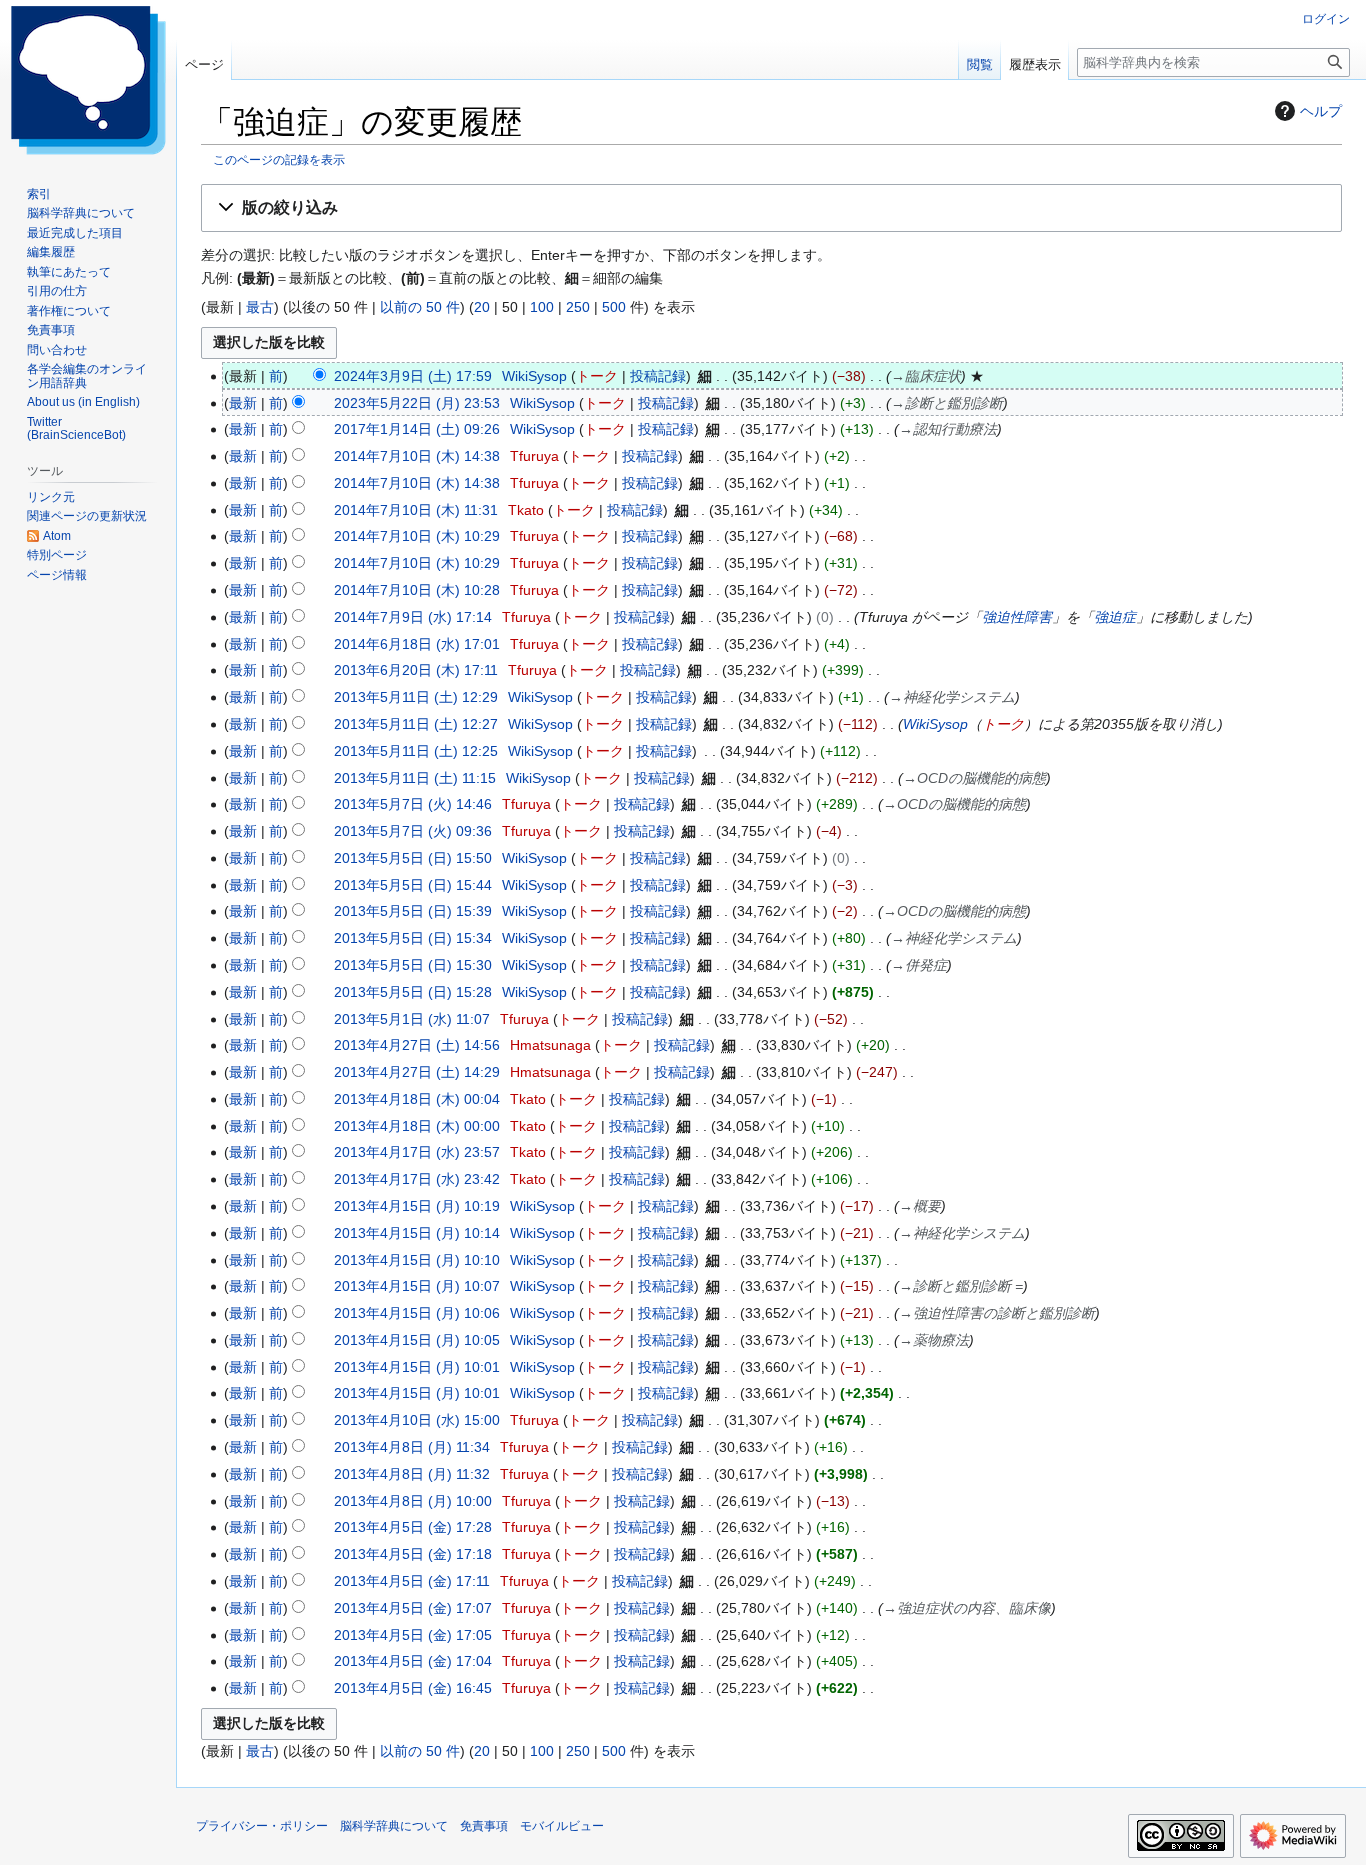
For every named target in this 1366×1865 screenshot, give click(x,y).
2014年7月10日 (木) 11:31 (416, 510)
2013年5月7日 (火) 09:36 (413, 831)
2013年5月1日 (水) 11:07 (412, 1019)
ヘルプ (1321, 111)
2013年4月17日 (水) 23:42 (417, 1179)
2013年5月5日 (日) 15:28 (413, 992)
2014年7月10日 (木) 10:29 (417, 536)
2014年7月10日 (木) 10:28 (417, 590)
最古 (260, 307)
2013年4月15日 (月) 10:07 (417, 1286)
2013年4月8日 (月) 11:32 (412, 1474)
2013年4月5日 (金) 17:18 (413, 1554)
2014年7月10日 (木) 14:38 (417, 456)
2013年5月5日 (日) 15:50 (413, 858)
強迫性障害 (1017, 617)
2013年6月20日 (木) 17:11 (416, 670)
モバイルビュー (562, 1826)
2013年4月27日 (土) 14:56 (417, 1045)
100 (542, 307)
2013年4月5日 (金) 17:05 (413, 1635)
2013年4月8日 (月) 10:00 (413, 1501)
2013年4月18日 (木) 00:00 (417, 1126)
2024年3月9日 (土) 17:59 (413, 376)
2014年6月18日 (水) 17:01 (417, 644)
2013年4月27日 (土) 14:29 (417, 1072)
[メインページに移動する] (88, 80)
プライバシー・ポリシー (262, 1826)
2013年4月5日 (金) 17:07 (413, 1608)
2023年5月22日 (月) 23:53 (417, 403)
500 (614, 307)
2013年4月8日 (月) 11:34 (412, 1447)
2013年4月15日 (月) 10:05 (417, 1340)
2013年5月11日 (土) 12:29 (416, 697)
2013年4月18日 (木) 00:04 (417, 1099)
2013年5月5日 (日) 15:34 (413, 938)
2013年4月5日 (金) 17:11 (412, 1581)
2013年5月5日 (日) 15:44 (413, 885)
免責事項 (484, 1826)
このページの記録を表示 (279, 159)
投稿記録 (658, 376)
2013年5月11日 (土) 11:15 (415, 778)
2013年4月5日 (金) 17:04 (413, 1661)
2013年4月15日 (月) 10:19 (417, 1206)
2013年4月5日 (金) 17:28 (413, 1527)
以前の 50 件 (420, 307)
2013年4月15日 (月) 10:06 (417, 1313)
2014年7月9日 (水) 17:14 (413, 617)
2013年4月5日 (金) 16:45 (413, 1688)
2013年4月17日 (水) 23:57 (417, 1152)
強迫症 (1115, 617)
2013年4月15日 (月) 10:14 (417, 1233)
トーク (597, 376)
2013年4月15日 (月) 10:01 (417, 1367)
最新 (243, 403)
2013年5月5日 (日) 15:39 (413, 911)
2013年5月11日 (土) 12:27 (416, 724)
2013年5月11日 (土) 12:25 (416, 751)
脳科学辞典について (394, 1826)
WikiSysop (935, 724)
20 (482, 307)
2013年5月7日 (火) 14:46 (413, 804)
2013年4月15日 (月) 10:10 (417, 1260)
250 (578, 307)
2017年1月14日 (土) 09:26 (417, 429)
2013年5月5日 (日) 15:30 (413, 965)
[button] (771, 208)
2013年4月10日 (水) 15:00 (417, 1420)
